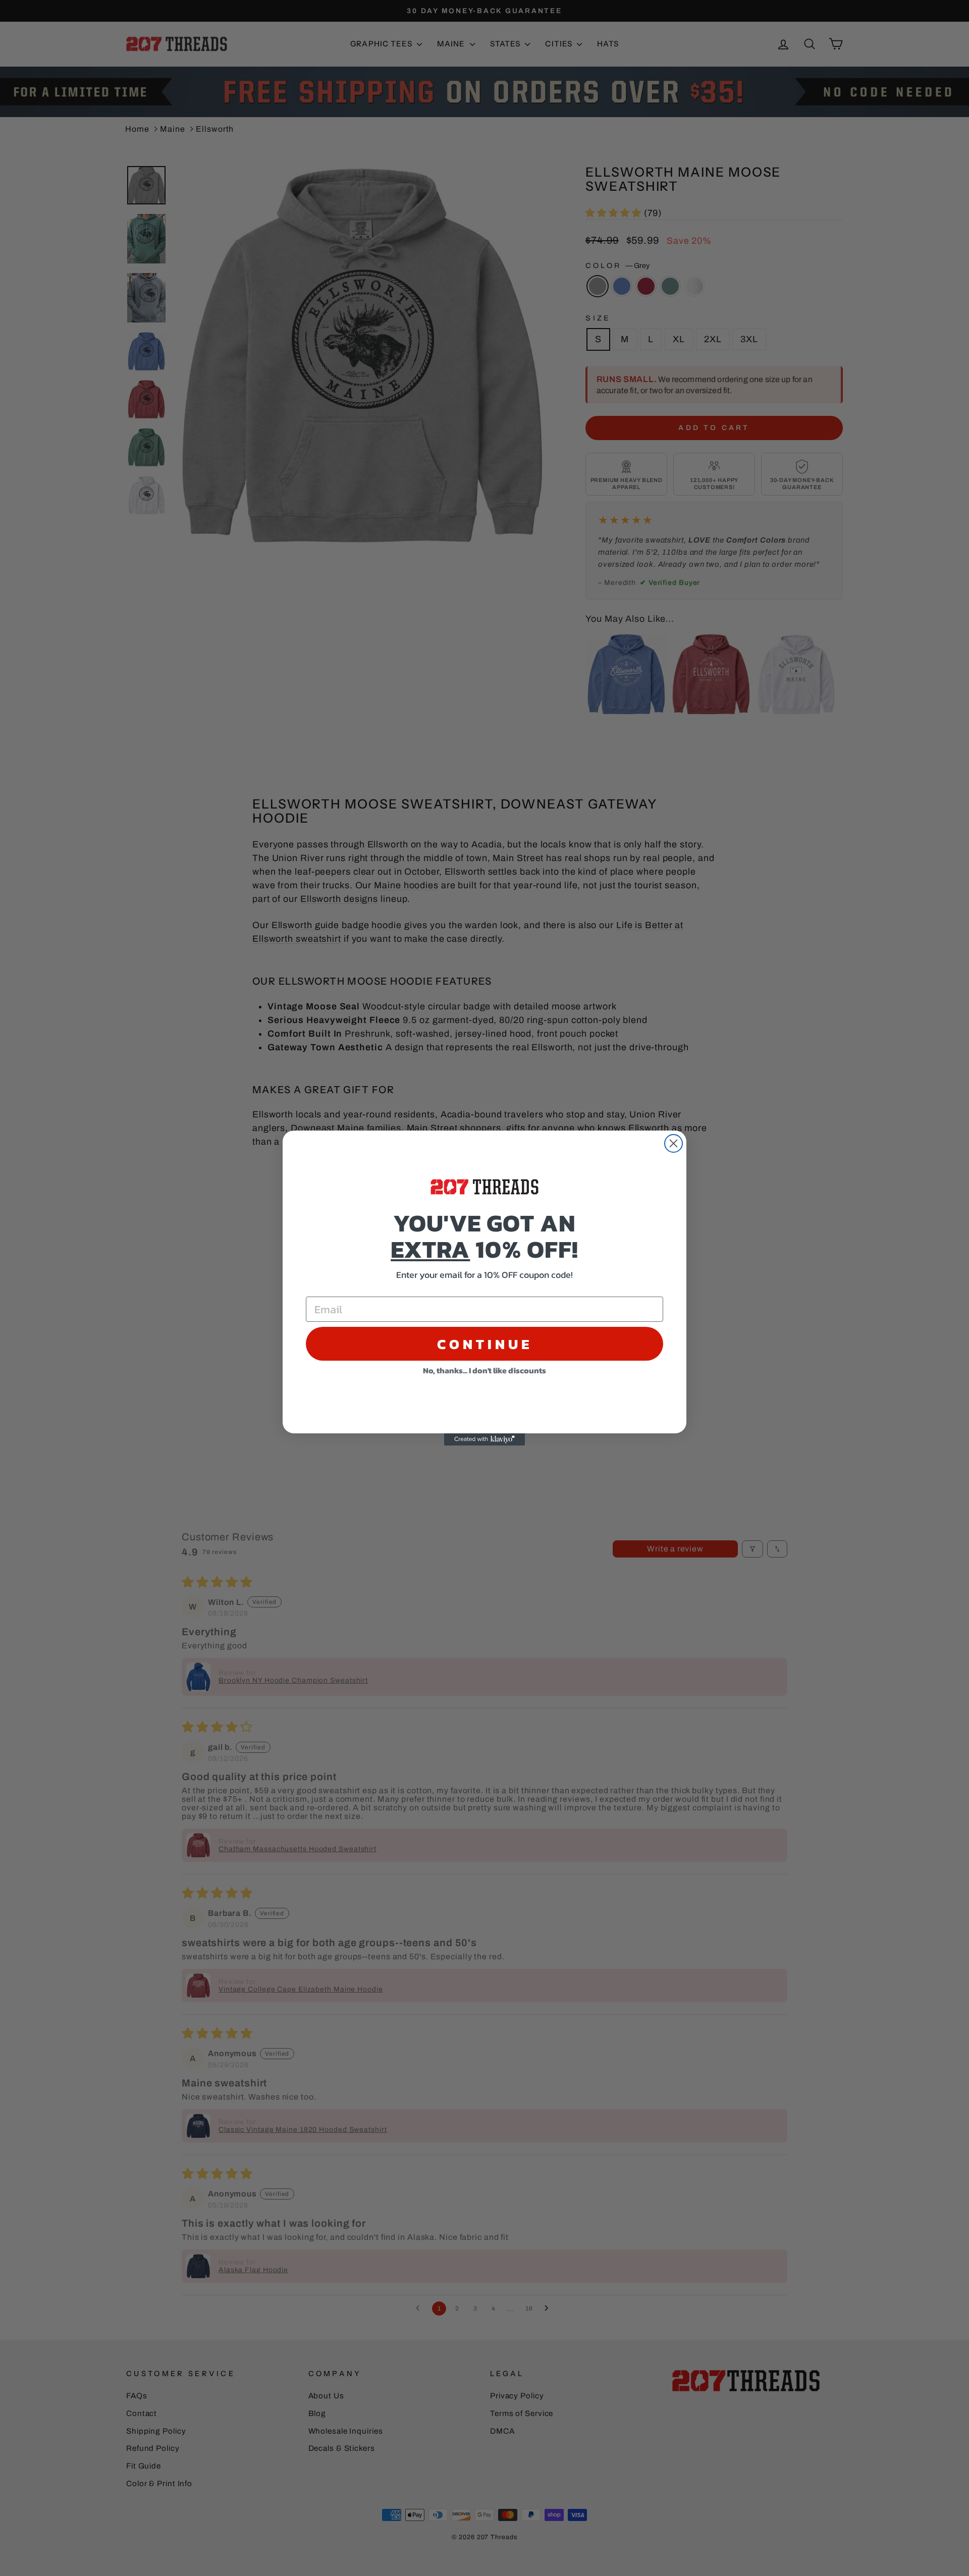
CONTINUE (485, 1344)
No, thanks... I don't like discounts (484, 1370)
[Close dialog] (674, 1143)
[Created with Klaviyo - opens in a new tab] (484, 1439)
